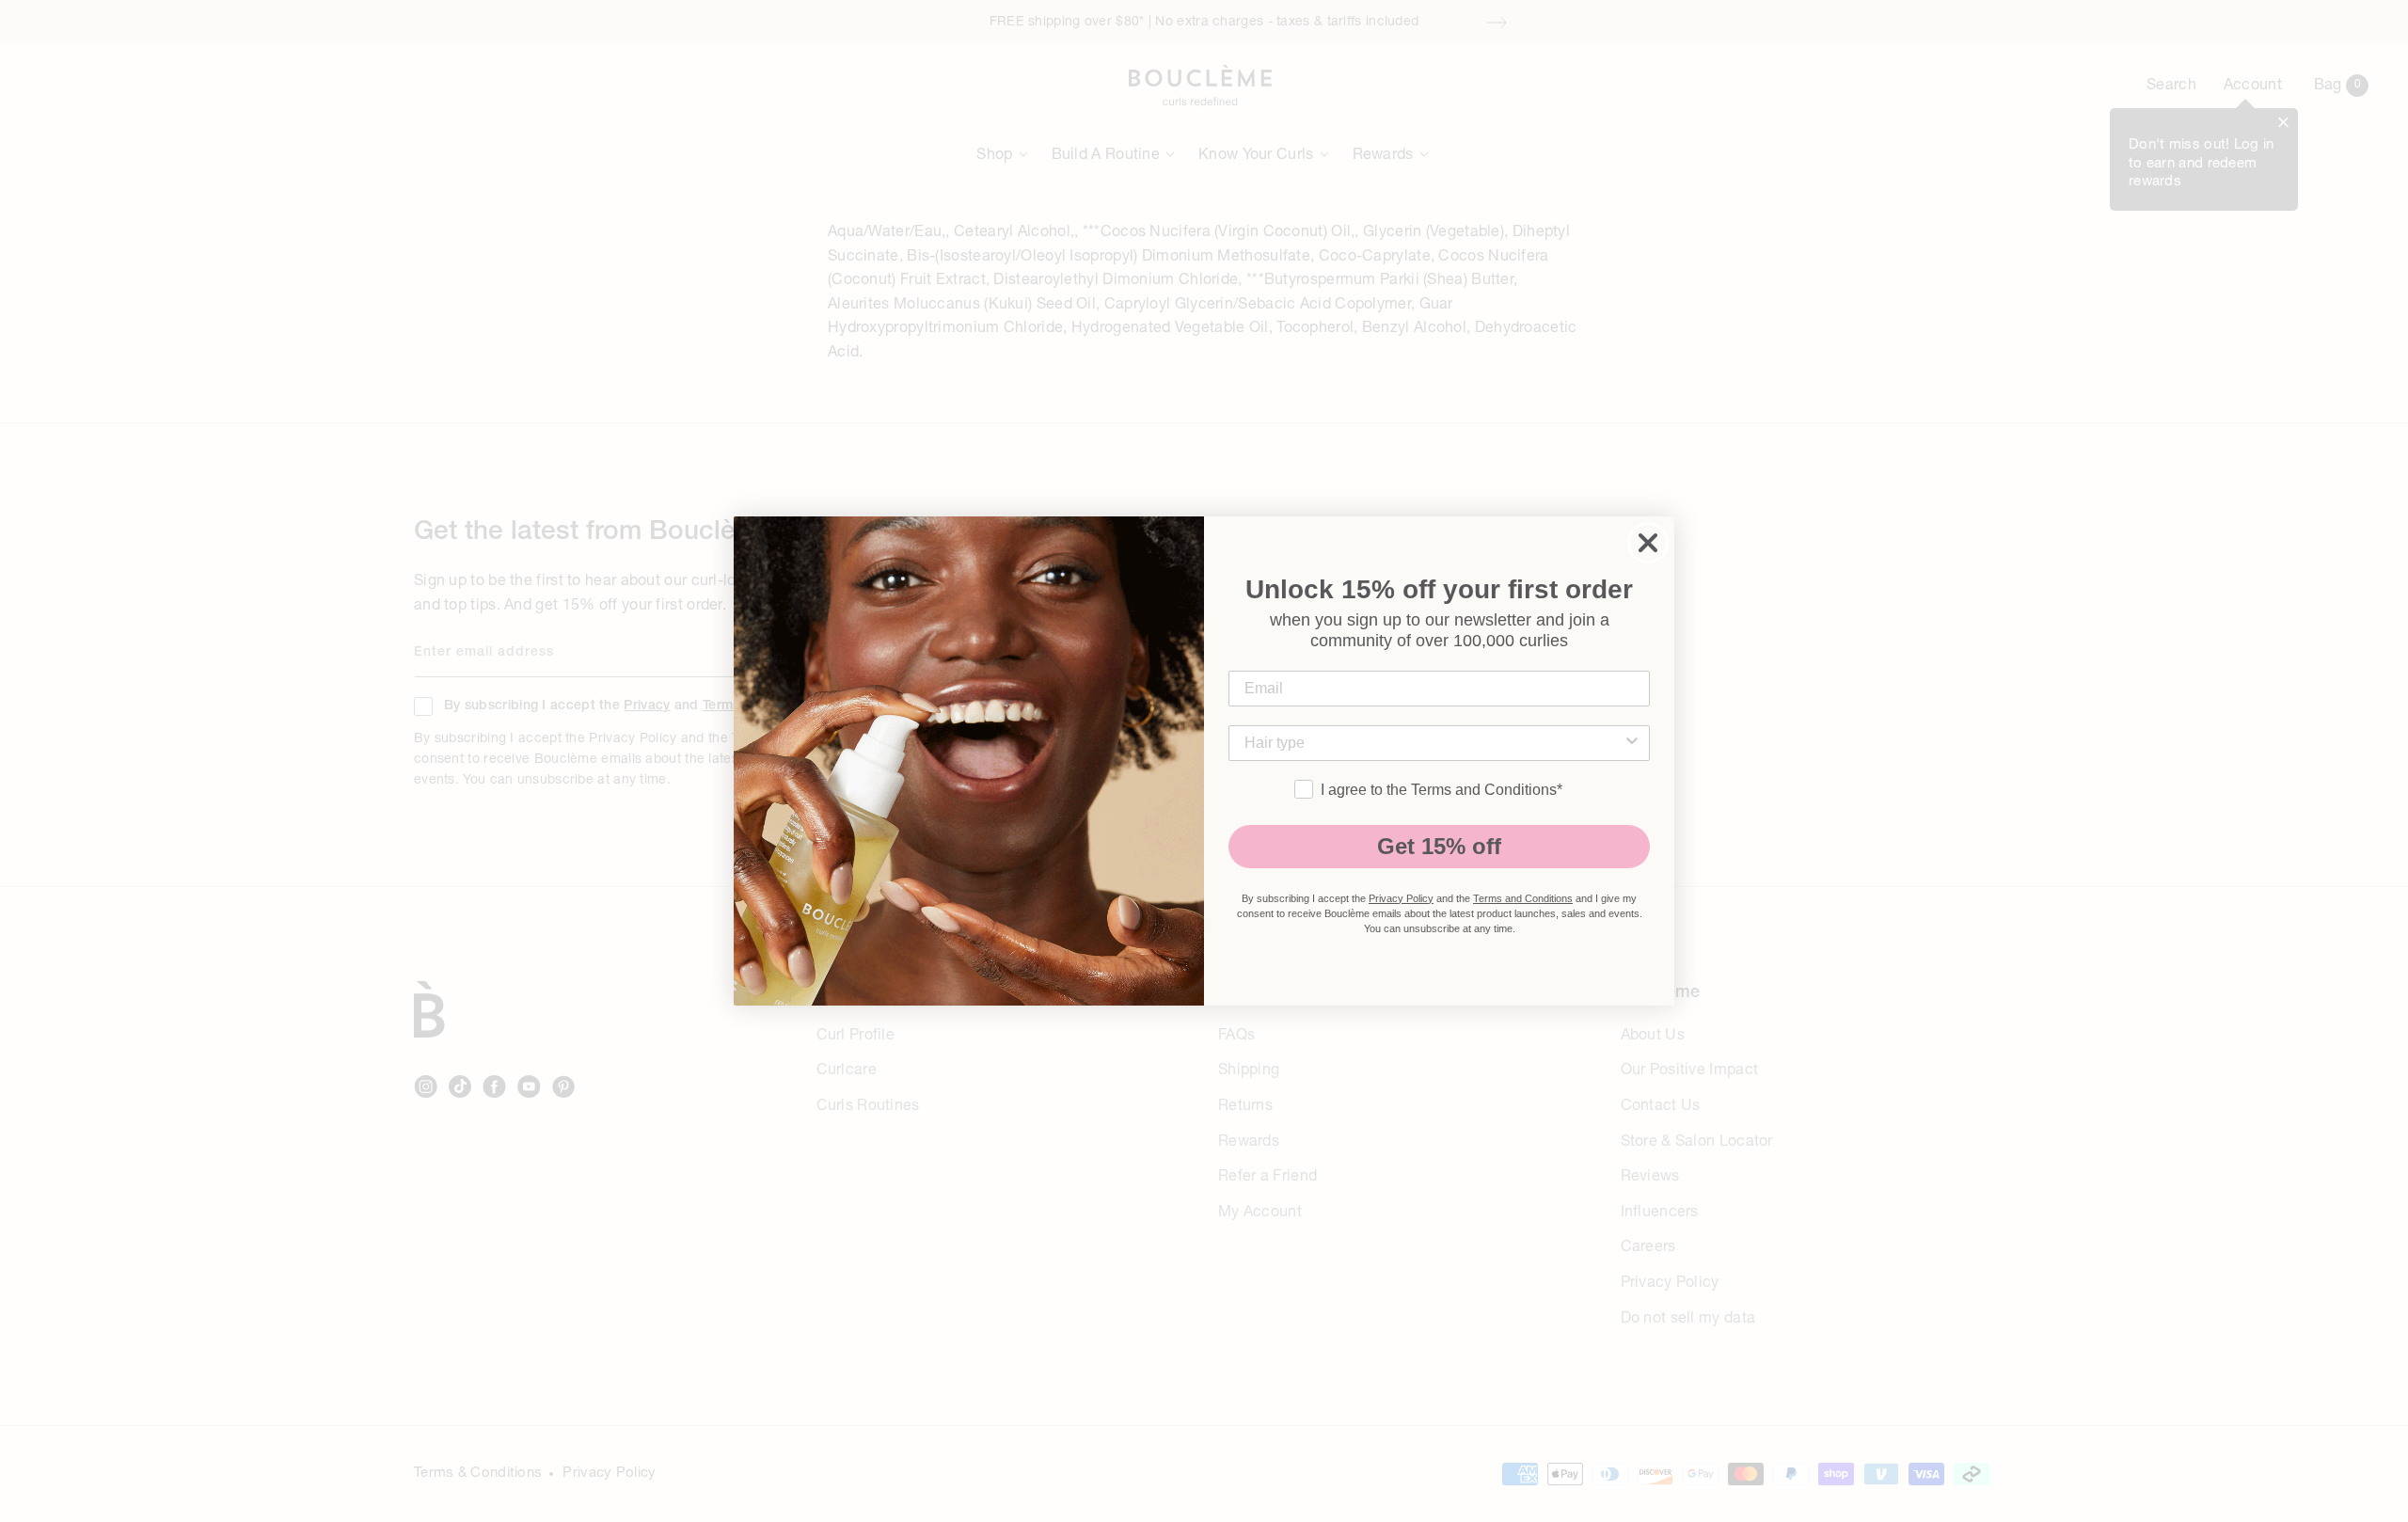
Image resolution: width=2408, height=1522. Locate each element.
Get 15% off (1439, 846)
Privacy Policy (1401, 898)
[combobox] (1434, 743)
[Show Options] (1632, 743)
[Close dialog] (1648, 543)
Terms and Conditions (1523, 898)
